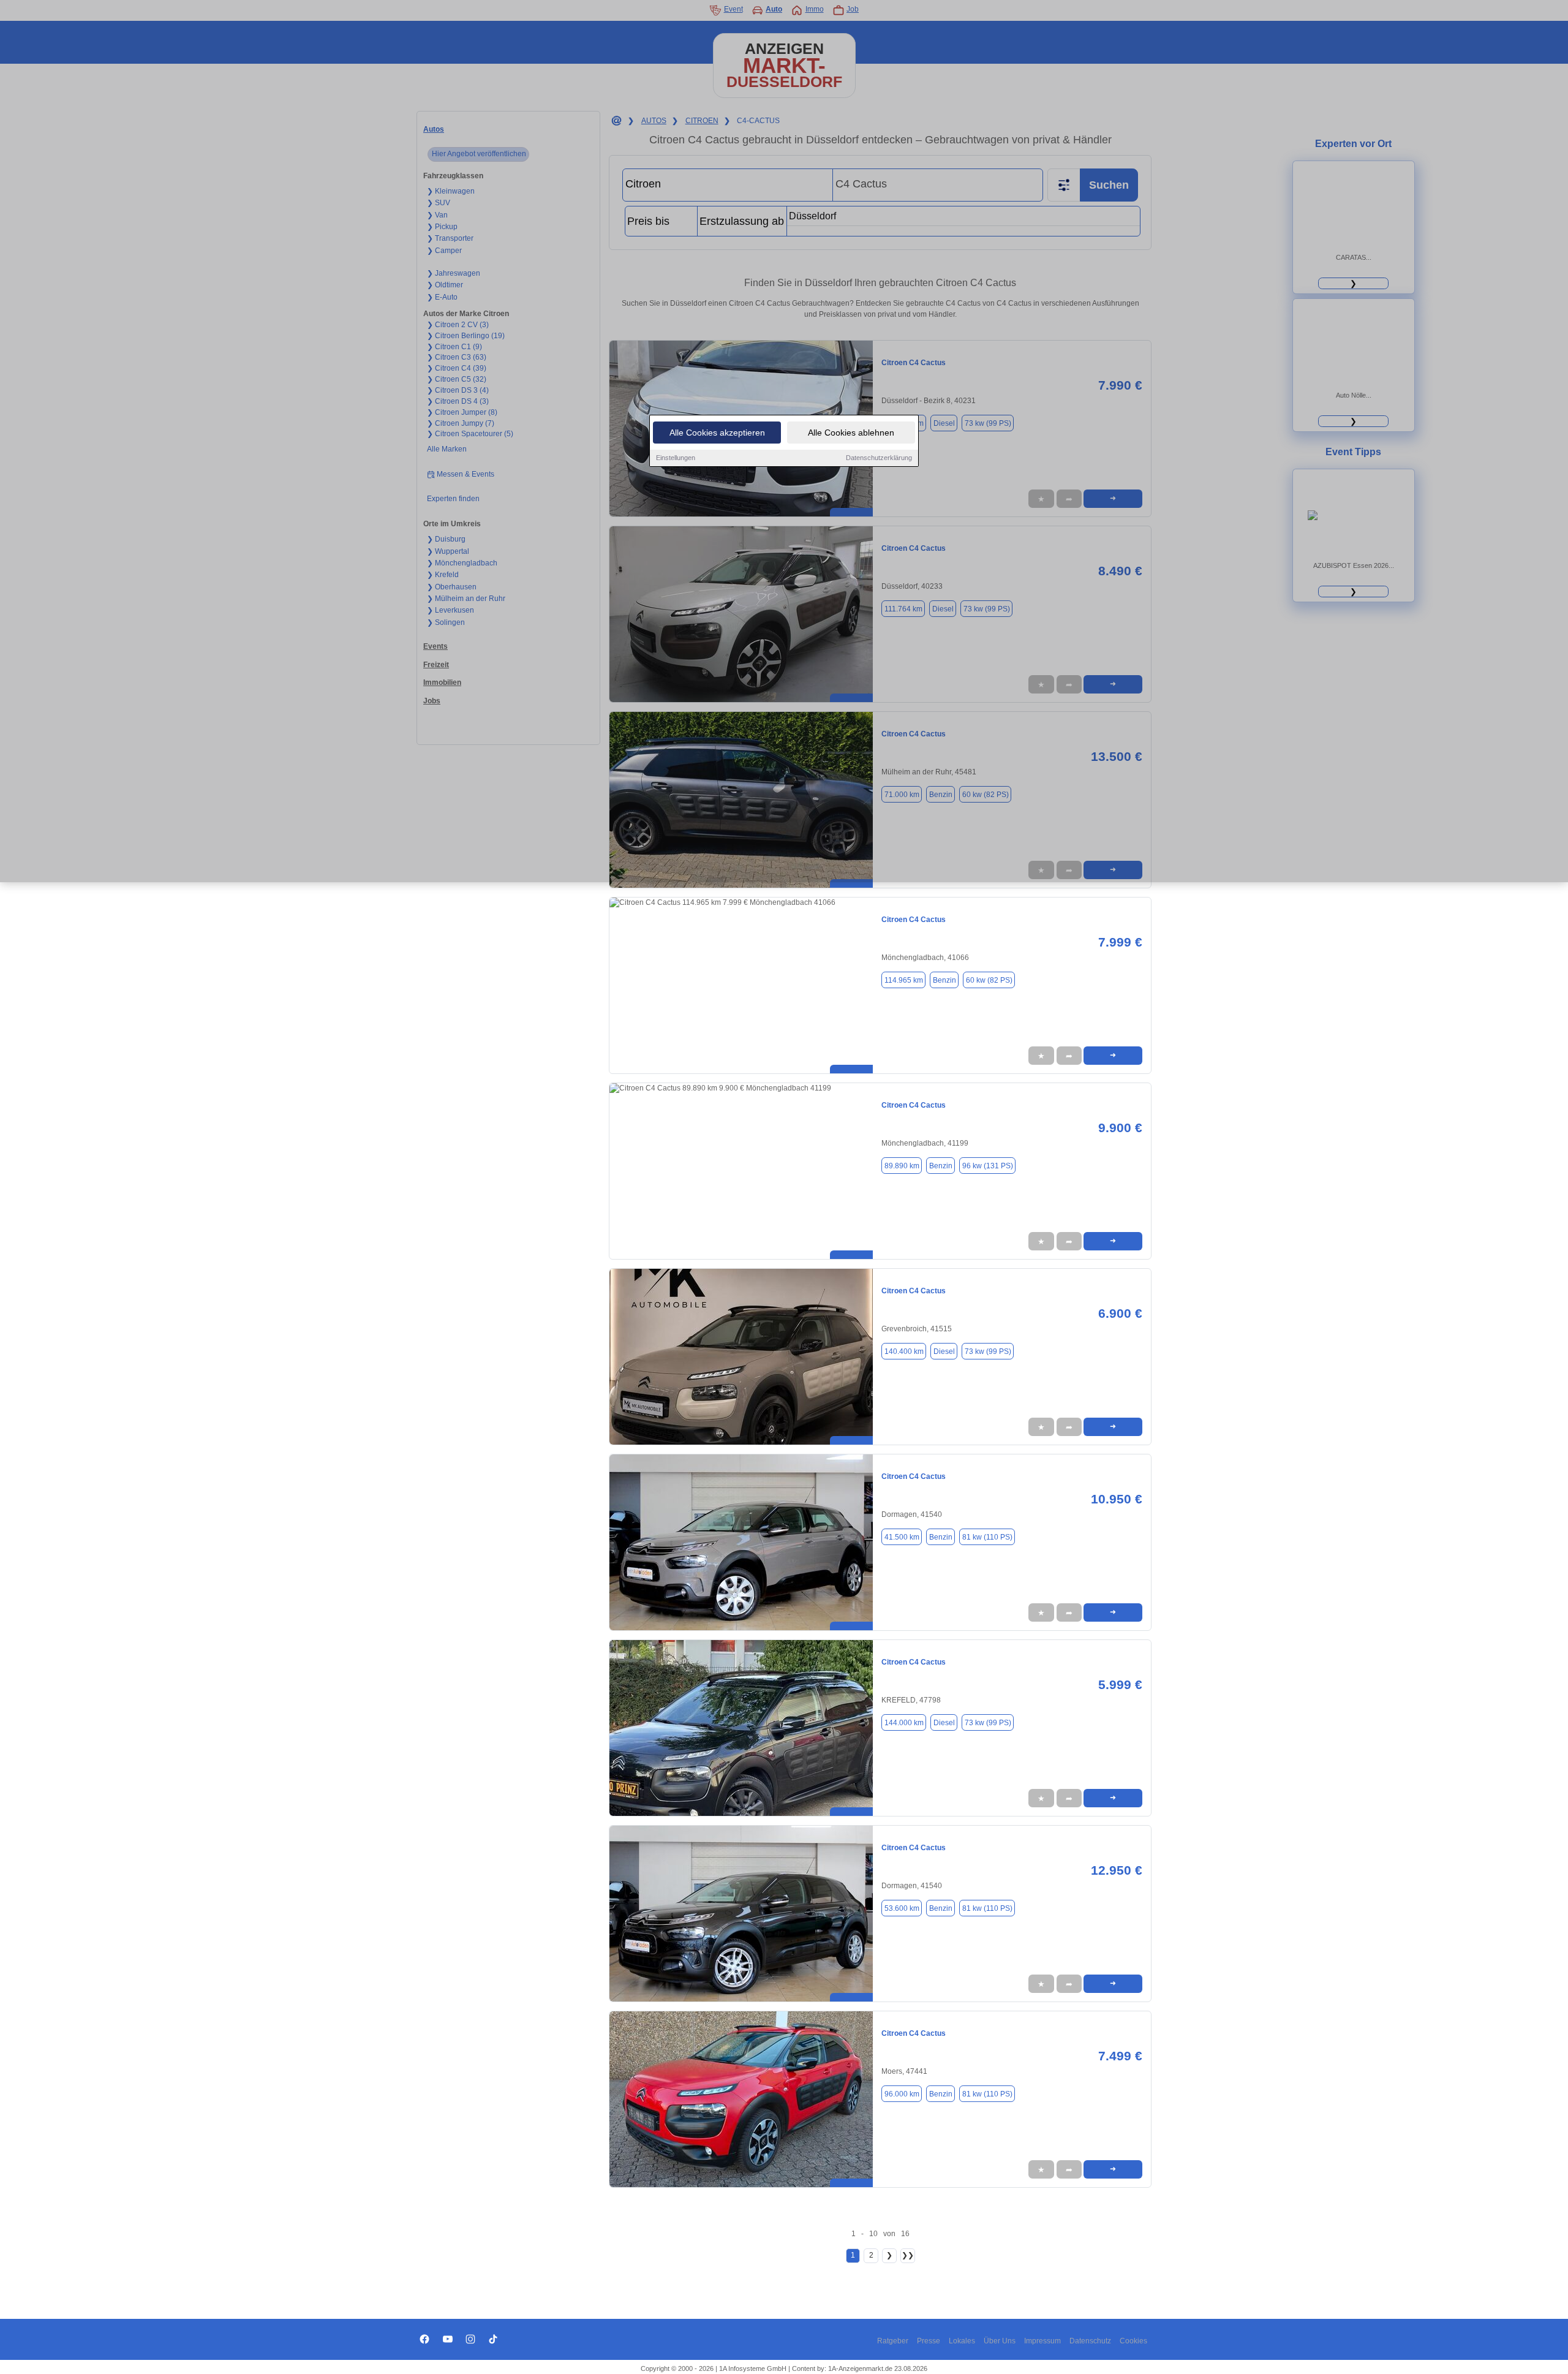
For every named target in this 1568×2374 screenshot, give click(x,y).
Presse (929, 2341)
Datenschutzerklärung (879, 458)
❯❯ (908, 2255)
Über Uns (1000, 2341)
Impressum (1042, 2341)
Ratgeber (893, 2341)
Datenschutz (1090, 2341)
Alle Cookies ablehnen (851, 433)
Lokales (962, 2341)
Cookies (1133, 2341)
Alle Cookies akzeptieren (717, 433)
